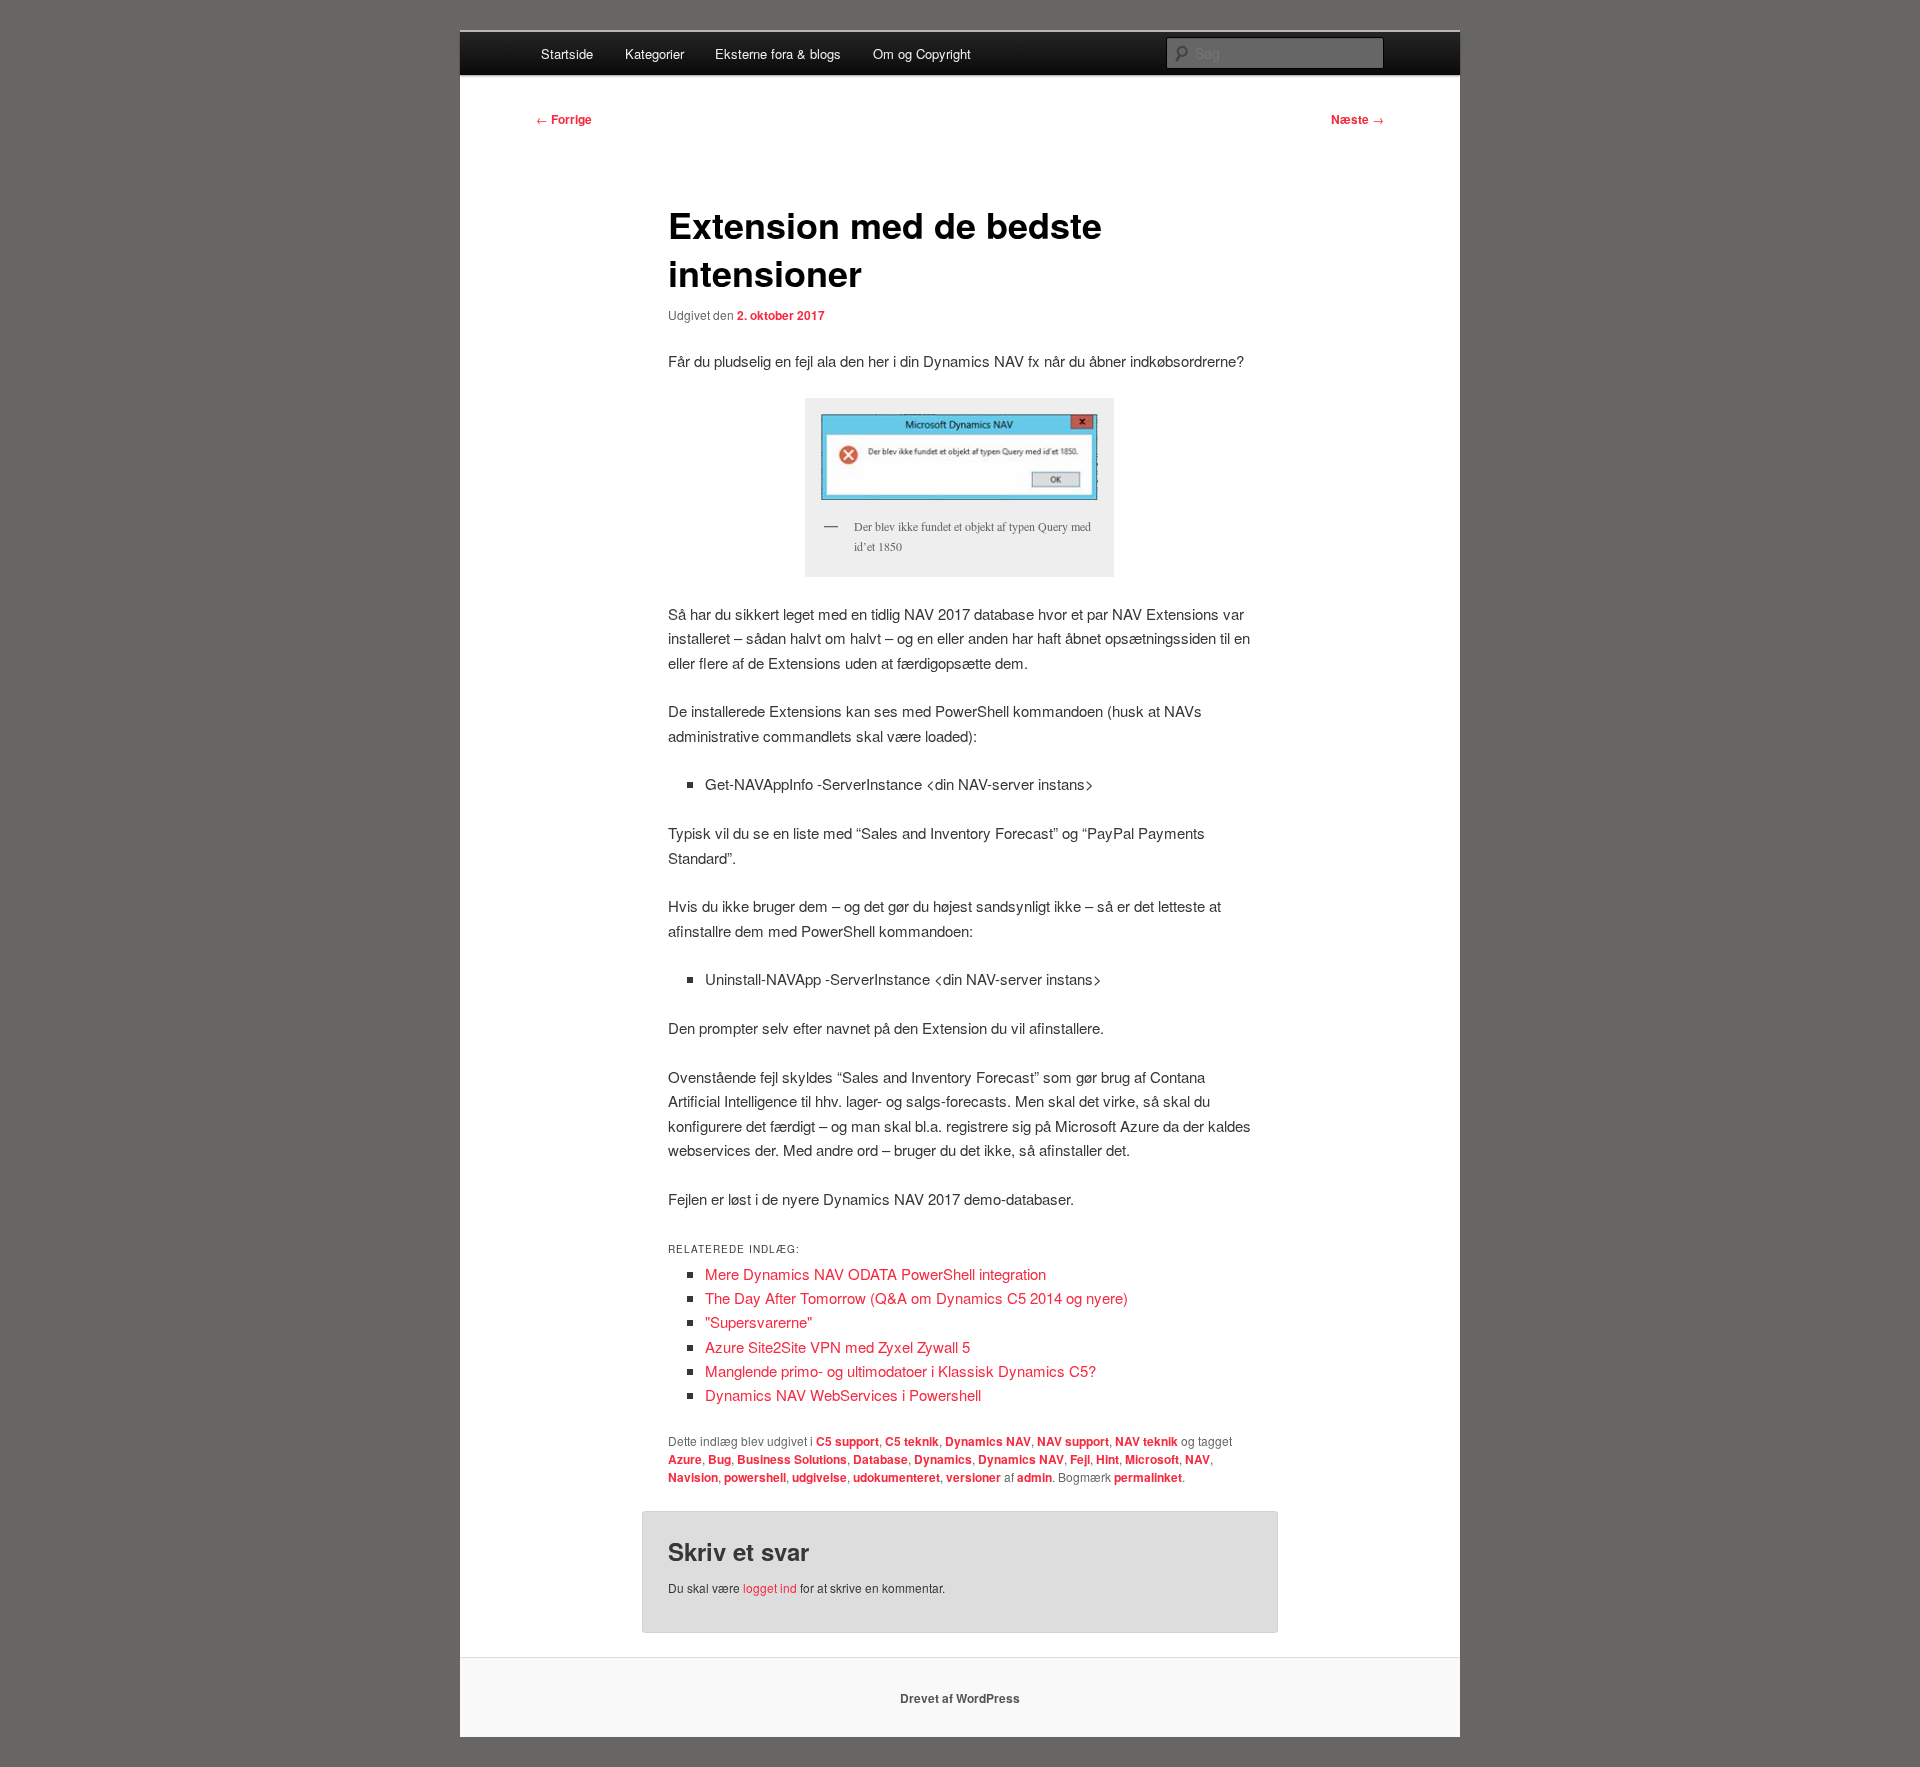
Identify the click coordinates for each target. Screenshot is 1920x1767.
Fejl (1080, 1459)
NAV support (1073, 1441)
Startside (567, 53)
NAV (1197, 1459)
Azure (685, 1459)
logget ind (770, 1587)
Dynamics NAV (988, 1441)
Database (880, 1459)
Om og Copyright (922, 53)
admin (1034, 1477)
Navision (693, 1477)
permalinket (1148, 1477)
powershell (755, 1477)
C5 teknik (912, 1441)
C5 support (847, 1441)
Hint (1107, 1459)
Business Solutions (792, 1459)
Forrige (564, 119)
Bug (719, 1459)
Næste (1357, 119)
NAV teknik (1146, 1441)
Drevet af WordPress (960, 1698)
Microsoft (1152, 1459)
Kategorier (654, 53)
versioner (973, 1477)
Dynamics (943, 1459)
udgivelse (819, 1477)
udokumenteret (896, 1477)
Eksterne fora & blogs (778, 53)
